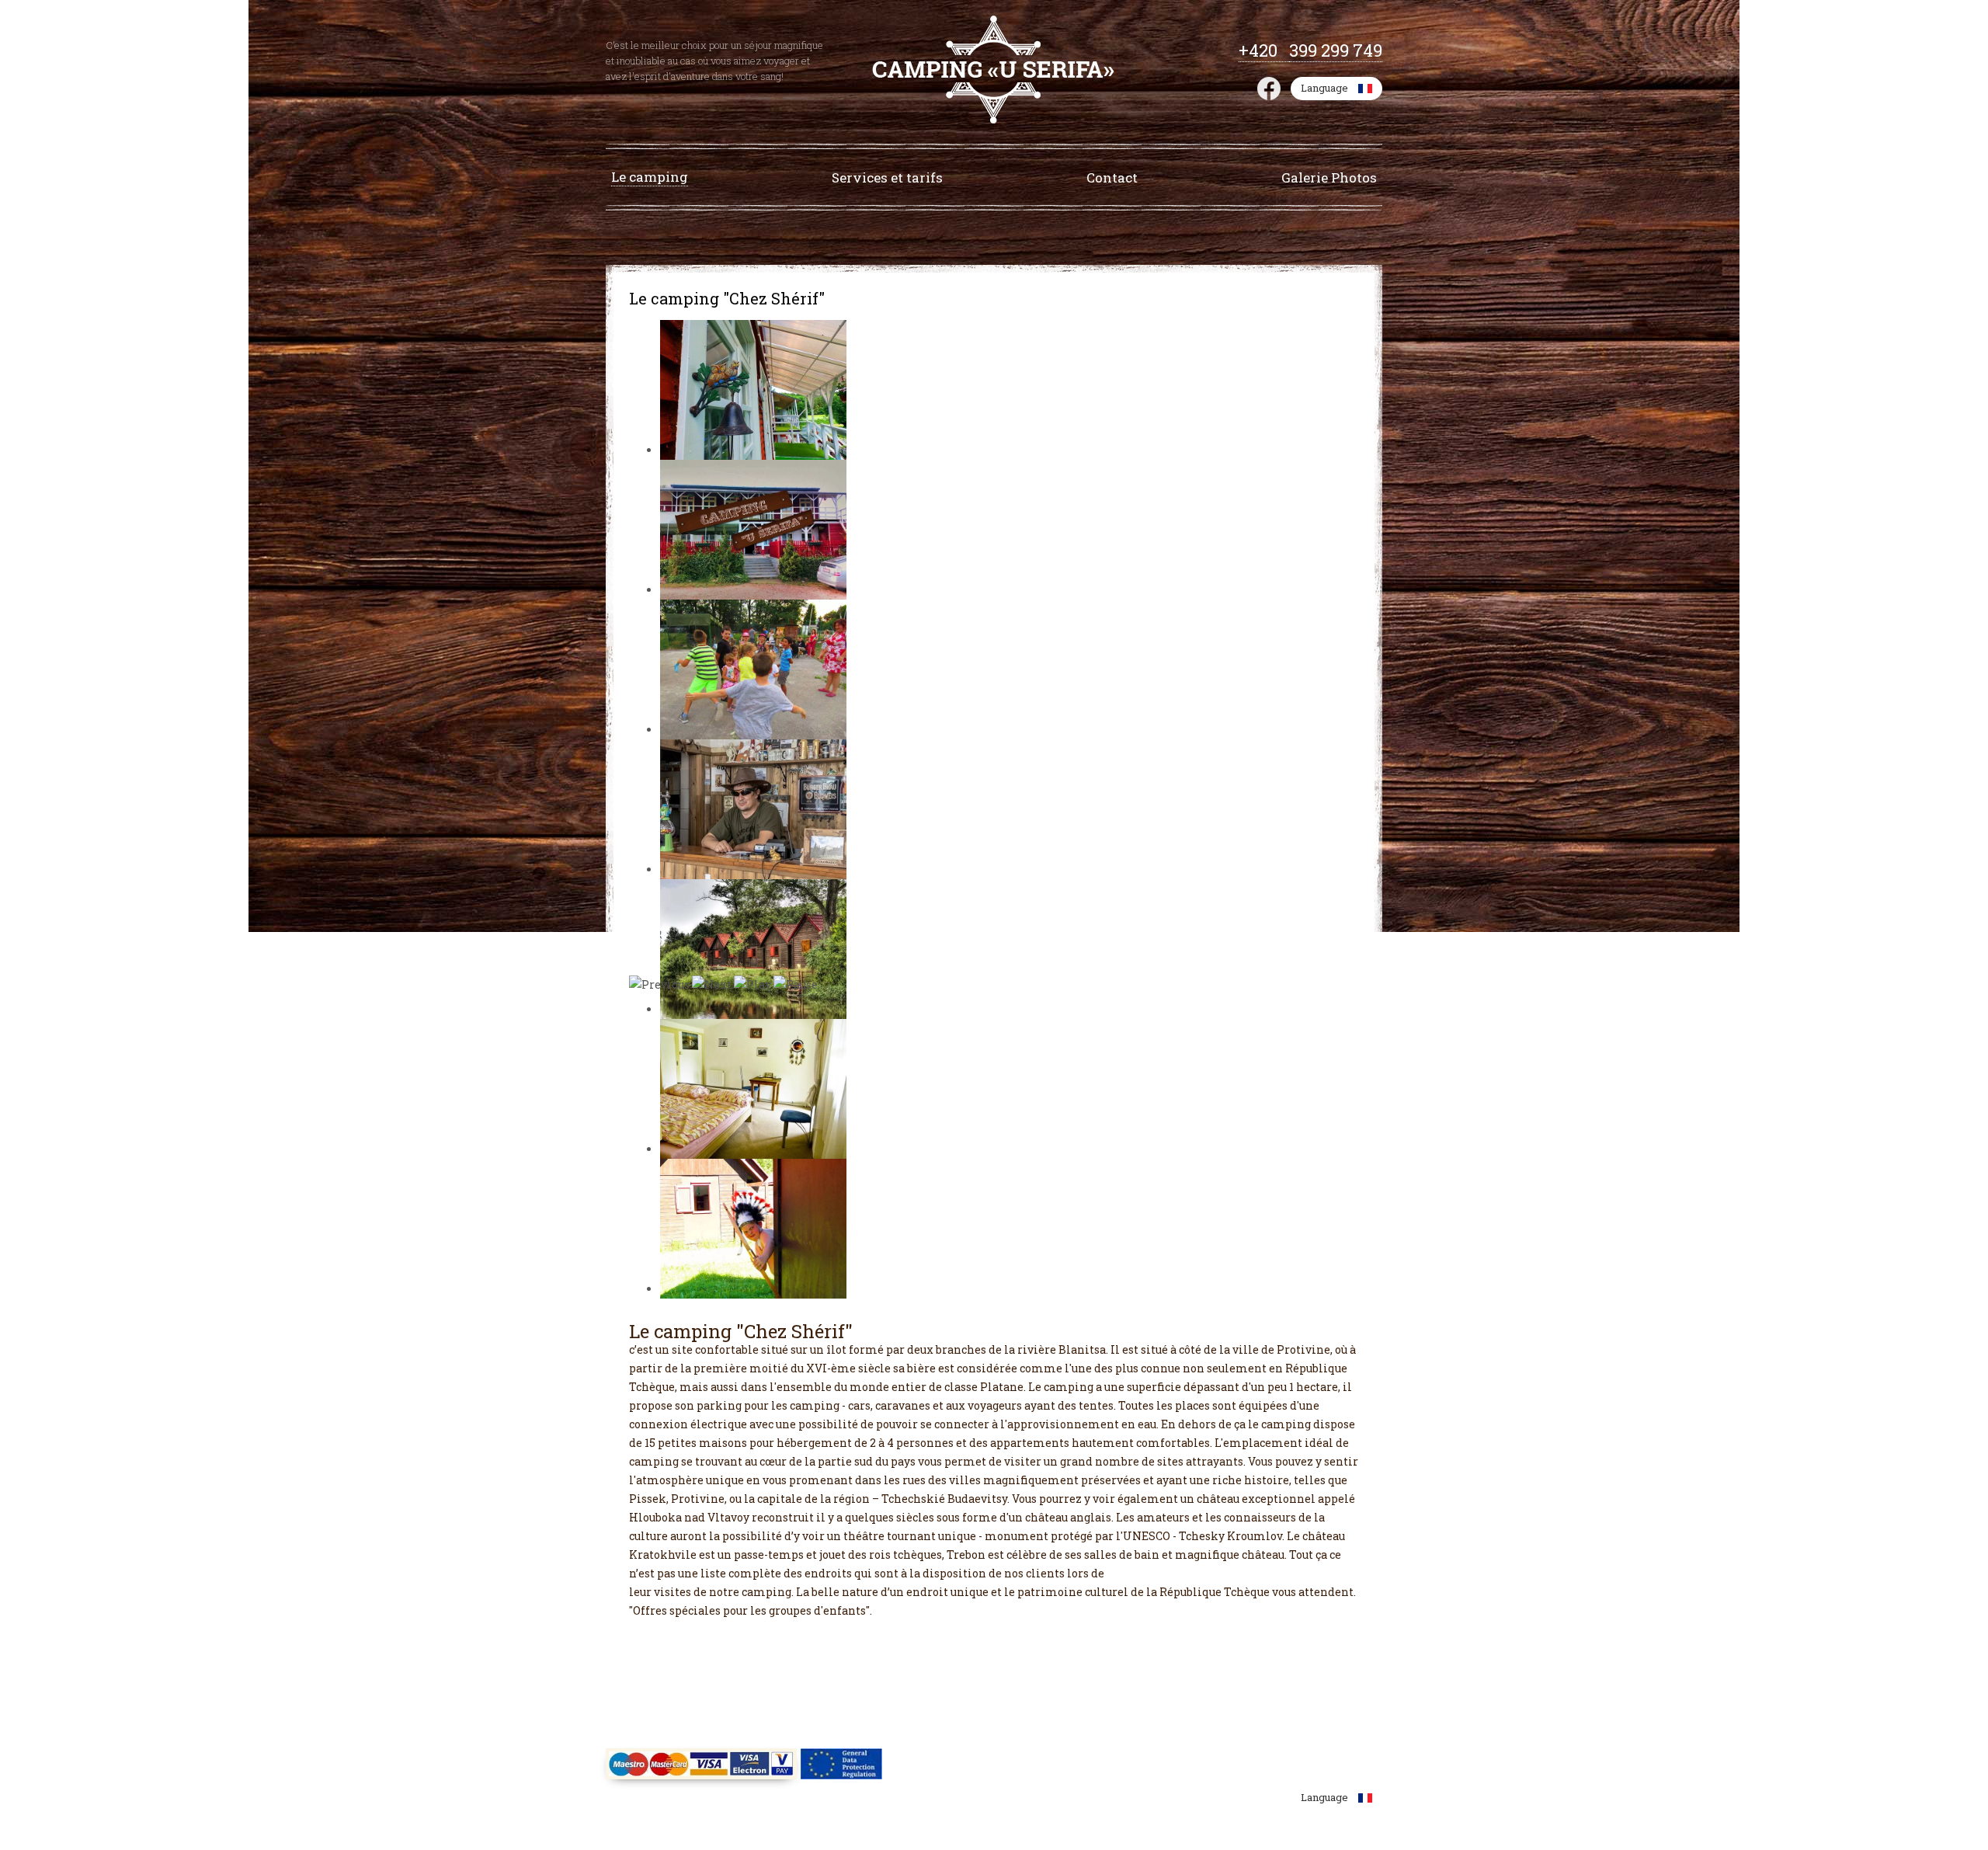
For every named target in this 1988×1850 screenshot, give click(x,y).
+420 (1264, 50)
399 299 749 (1336, 50)
